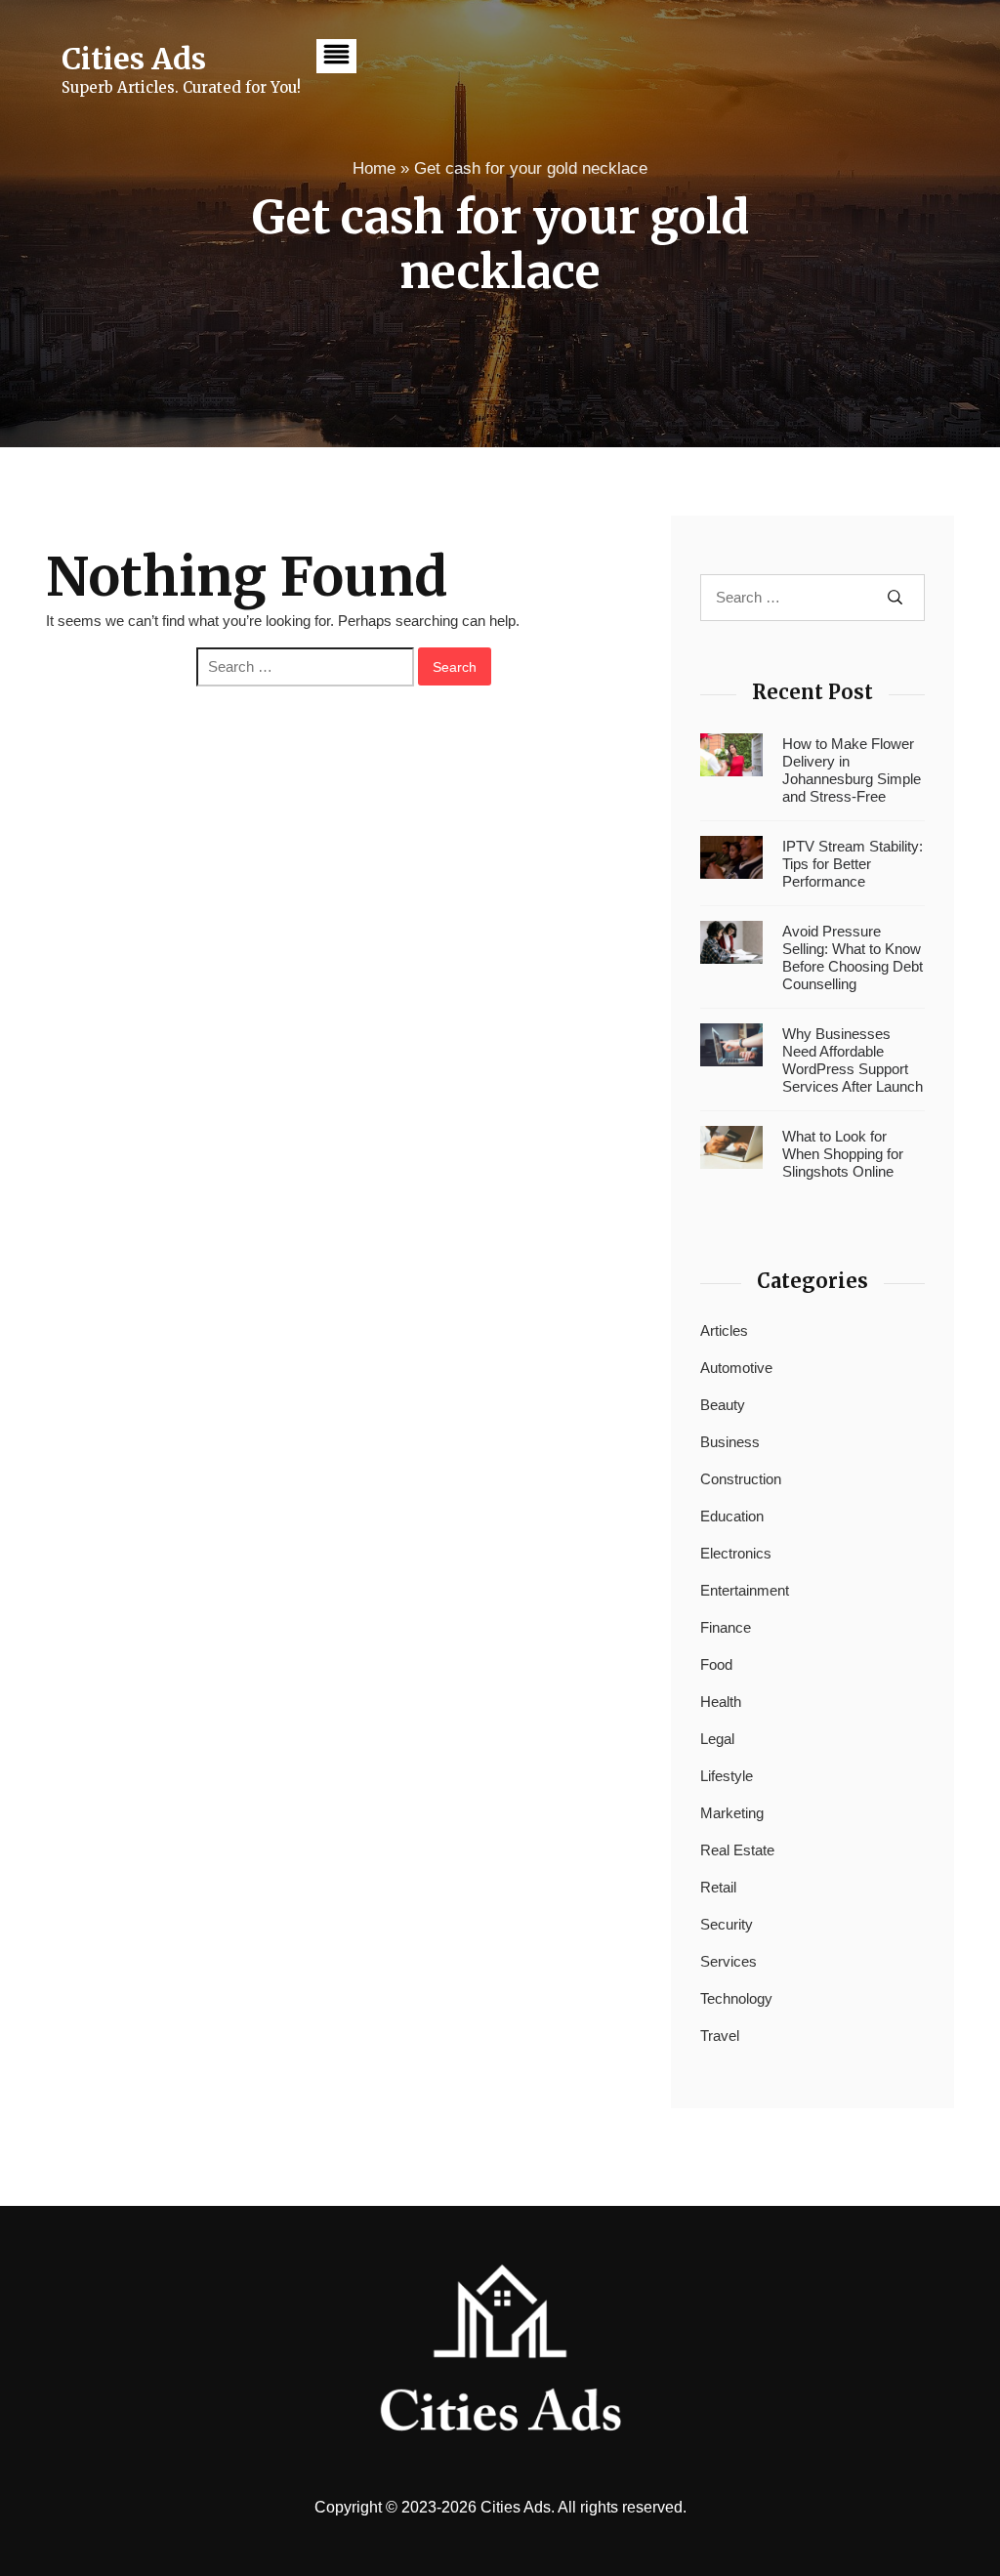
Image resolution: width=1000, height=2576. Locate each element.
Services (729, 1961)
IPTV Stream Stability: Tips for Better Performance (853, 864)
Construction (741, 1479)
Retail (718, 1887)
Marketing (732, 1813)
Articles (724, 1330)
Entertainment (745, 1590)
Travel (720, 2036)
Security (727, 1924)
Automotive (736, 1368)
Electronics (736, 1553)
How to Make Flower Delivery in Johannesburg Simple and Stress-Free (852, 770)
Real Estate (737, 1850)
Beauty (723, 1405)
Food (716, 1664)
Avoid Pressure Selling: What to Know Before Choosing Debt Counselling (853, 957)
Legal (717, 1739)
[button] (336, 56)
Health (721, 1702)
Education (732, 1516)
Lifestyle (727, 1776)
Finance (726, 1627)
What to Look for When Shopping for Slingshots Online (843, 1154)
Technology (736, 1998)
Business (730, 1442)
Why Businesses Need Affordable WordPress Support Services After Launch (853, 1060)
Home (374, 168)
